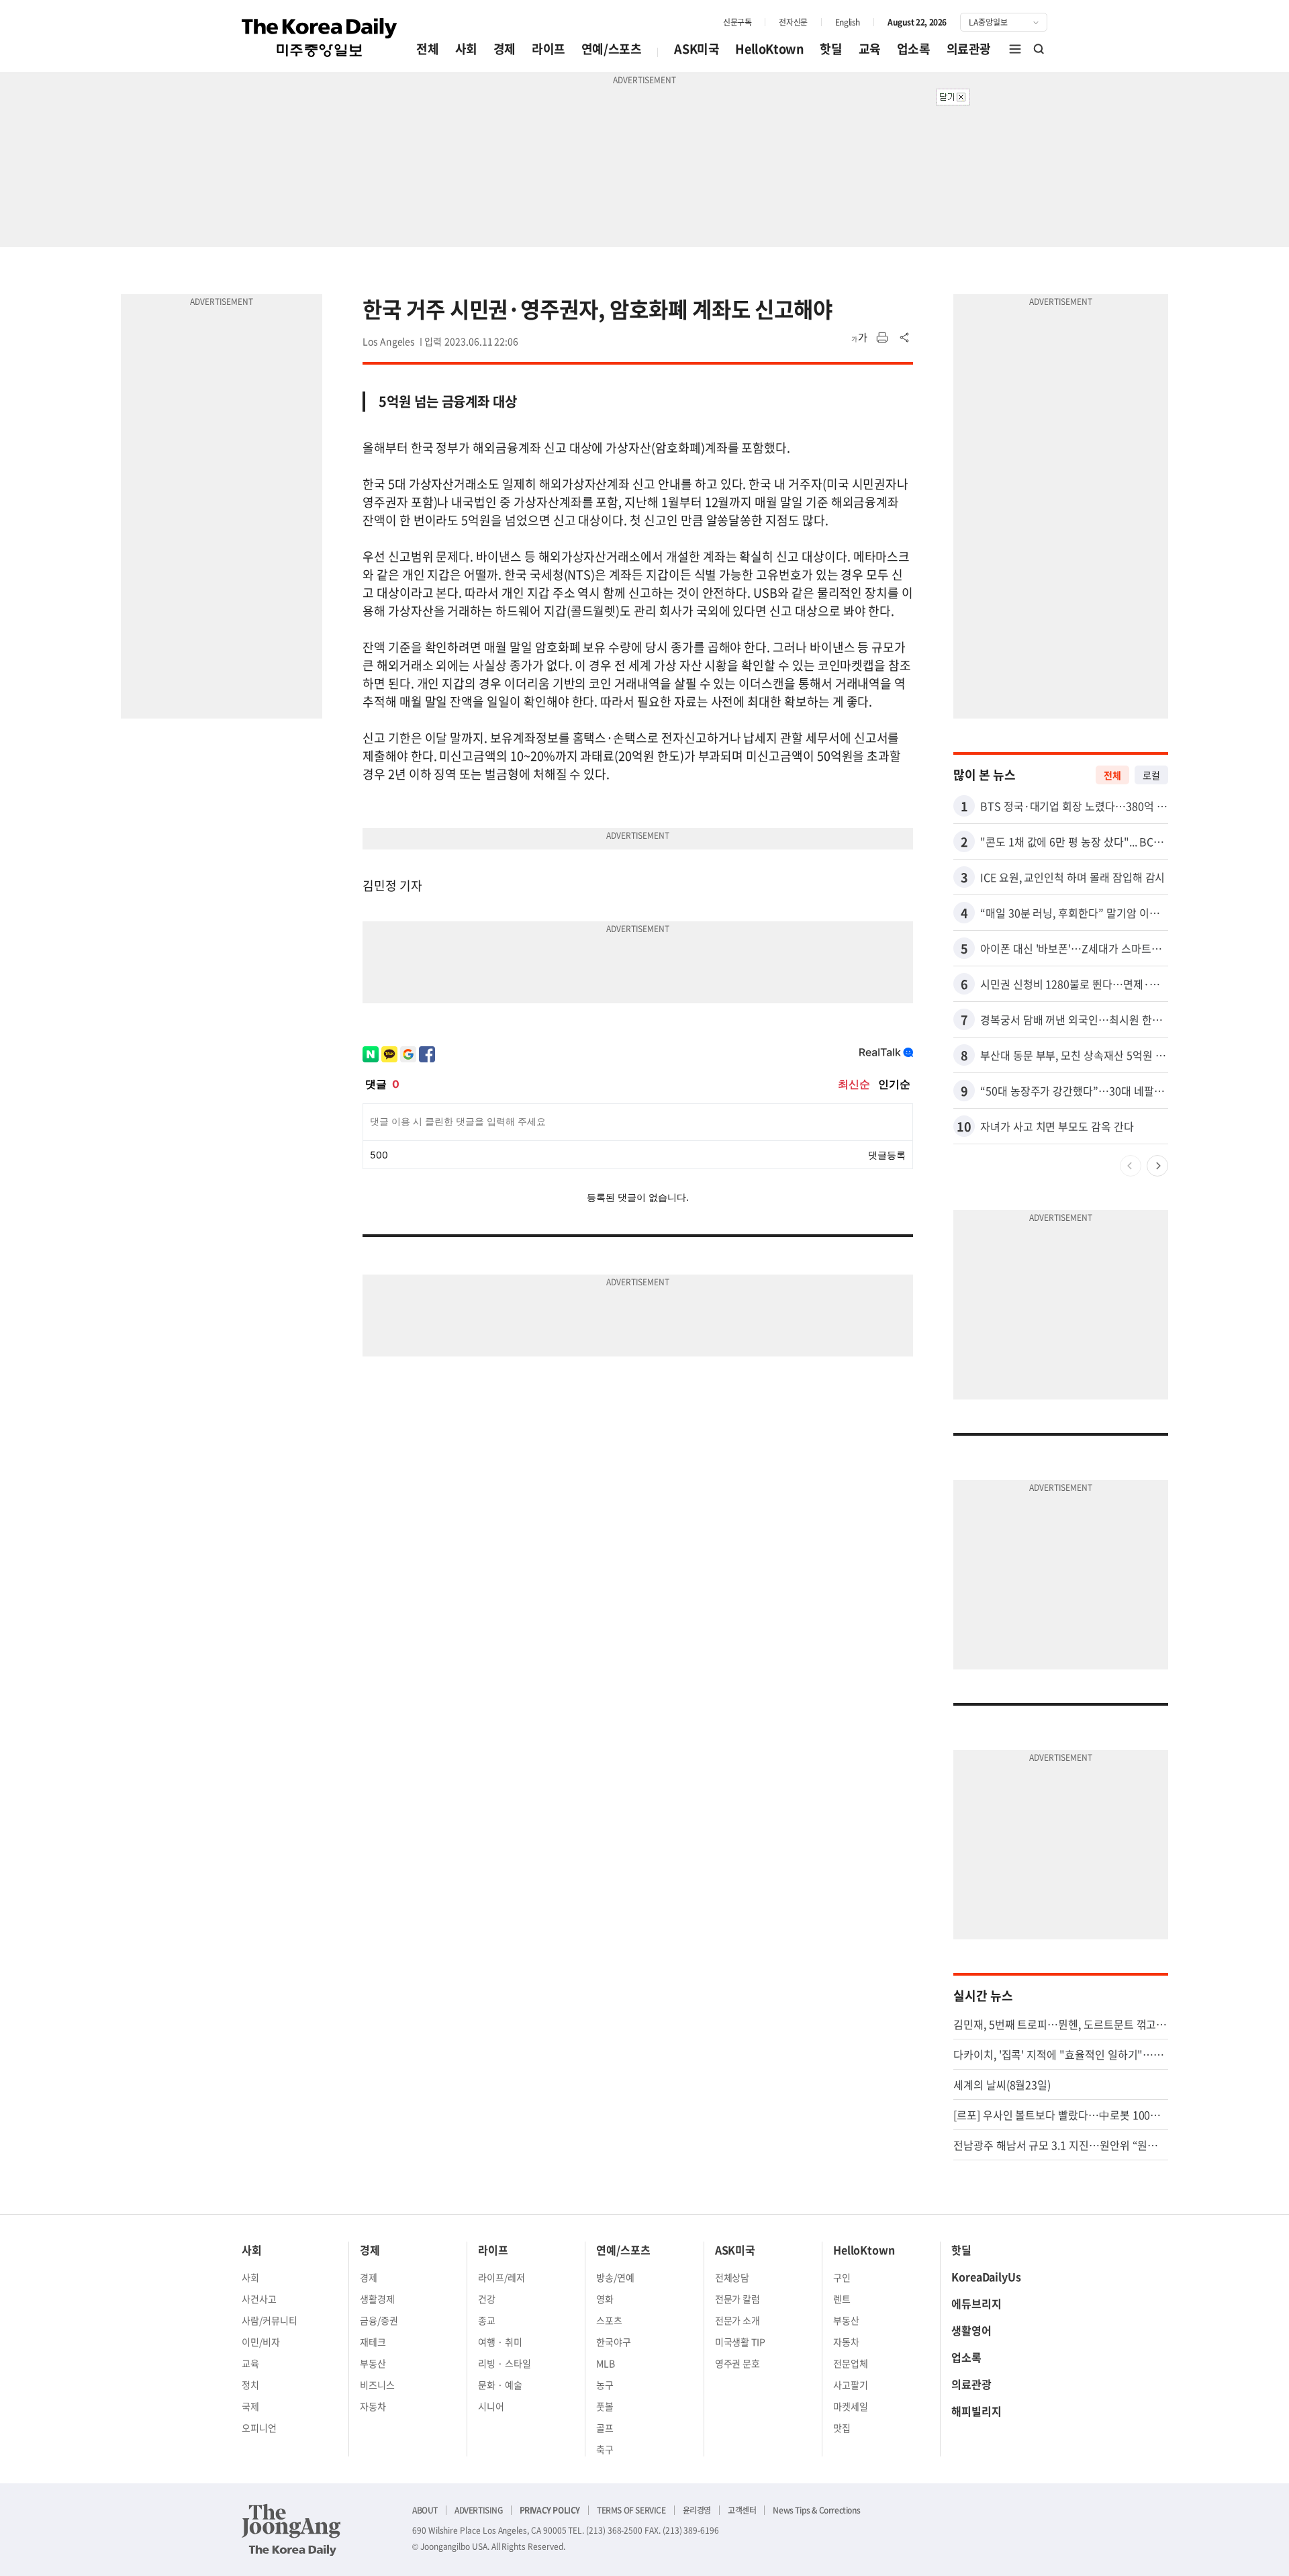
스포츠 (609, 2320)
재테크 (373, 2342)
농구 (605, 2385)
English (848, 22)
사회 (466, 49)
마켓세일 (851, 2406)
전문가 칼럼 (738, 2299)
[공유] (905, 338)
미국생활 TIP (741, 2342)
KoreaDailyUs (986, 2276)
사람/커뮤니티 (270, 2320)
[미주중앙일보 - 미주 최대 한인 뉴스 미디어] (320, 38)
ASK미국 (697, 49)
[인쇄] (882, 338)
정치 (250, 2385)
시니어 (491, 2406)
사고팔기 (851, 2385)
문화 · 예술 (500, 2385)
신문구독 (737, 22)
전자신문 (793, 22)
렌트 (842, 2299)
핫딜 (831, 49)
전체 (427, 49)
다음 (1157, 1166)
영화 (605, 2299)
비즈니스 (377, 2385)
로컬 (1151, 775)
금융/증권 (379, 2320)
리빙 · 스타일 (505, 2363)
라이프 (548, 49)
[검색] (1039, 49)
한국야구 (614, 2342)
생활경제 (377, 2299)
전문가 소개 (738, 2320)
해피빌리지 (976, 2411)
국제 (250, 2406)
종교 (487, 2320)
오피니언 (259, 2428)
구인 (842, 2277)
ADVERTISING (479, 2510)
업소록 (914, 49)
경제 (505, 49)
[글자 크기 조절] (859, 338)
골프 (605, 2428)
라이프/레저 (502, 2277)
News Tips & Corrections (816, 2510)
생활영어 (971, 2330)
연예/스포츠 (612, 49)
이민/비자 (261, 2342)
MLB (606, 2363)
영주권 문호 (738, 2363)
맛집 (842, 2428)
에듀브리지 (976, 2303)
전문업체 (851, 2363)
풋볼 (605, 2406)
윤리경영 (697, 2510)
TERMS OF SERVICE (631, 2510)
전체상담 (732, 2277)
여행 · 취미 (500, 2342)
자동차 (373, 2406)
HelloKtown (769, 49)
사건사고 (259, 2299)
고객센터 (742, 2510)
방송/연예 (615, 2277)
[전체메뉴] (1015, 49)
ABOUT (425, 2510)
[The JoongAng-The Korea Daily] (291, 2530)
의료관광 (969, 49)
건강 (487, 2299)
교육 (870, 49)
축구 (605, 2449)
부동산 (373, 2363)
